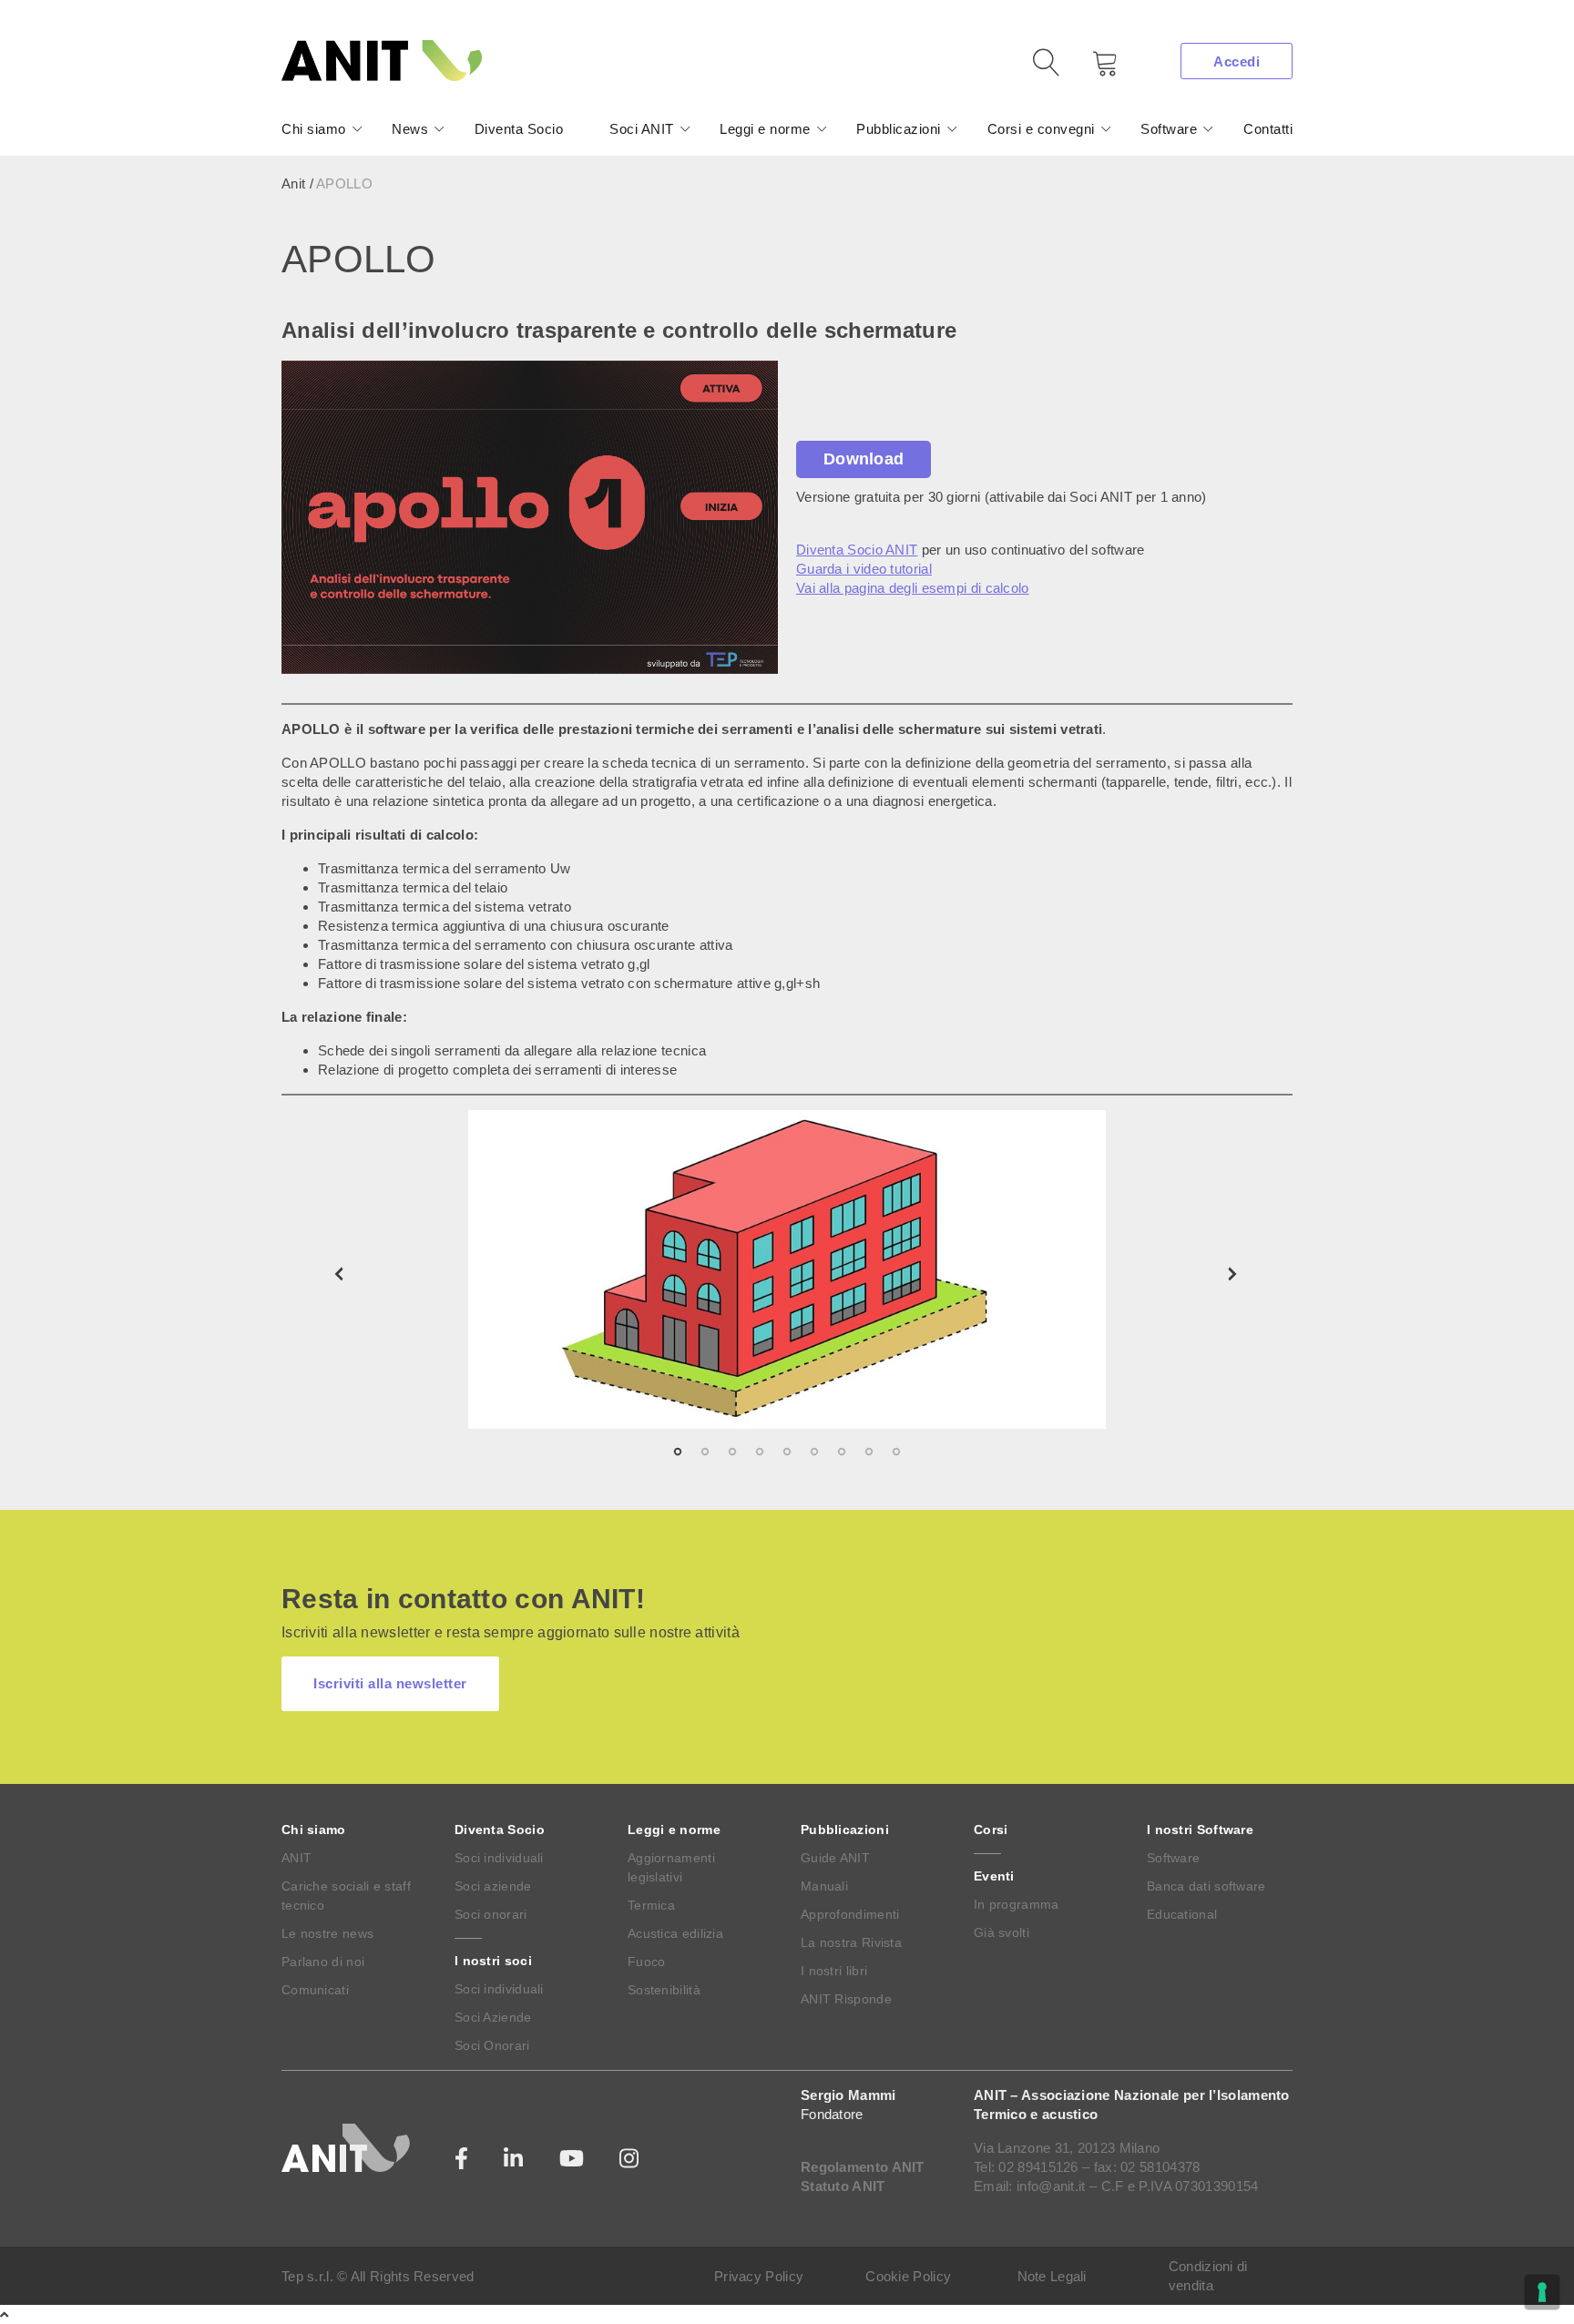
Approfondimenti (850, 1914)
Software (1169, 129)
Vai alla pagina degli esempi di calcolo (913, 588)
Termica (651, 1905)
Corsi (991, 1830)
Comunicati (315, 1990)
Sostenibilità (664, 1990)
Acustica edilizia (675, 1933)
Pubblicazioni (899, 129)
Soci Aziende (493, 2017)
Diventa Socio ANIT (857, 550)
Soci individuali (499, 1858)
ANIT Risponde (846, 1999)
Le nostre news (327, 1933)
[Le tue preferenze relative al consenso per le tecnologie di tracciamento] (1542, 2292)
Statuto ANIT (843, 2186)
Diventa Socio (519, 129)
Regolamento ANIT (863, 2167)
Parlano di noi (323, 1962)
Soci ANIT (642, 129)
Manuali (824, 1886)
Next (1233, 1274)
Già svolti (1002, 1932)
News (410, 129)
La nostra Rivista (851, 1942)
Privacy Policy (759, 2276)
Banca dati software (1206, 1886)
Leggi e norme (765, 129)
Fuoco (647, 1962)
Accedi (1237, 61)
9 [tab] (969, 1452)
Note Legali (1052, 2276)
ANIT (296, 1858)
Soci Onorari (492, 2045)
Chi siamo (314, 129)
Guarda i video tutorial (864, 569)
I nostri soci (493, 1961)
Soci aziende (493, 1886)
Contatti (1268, 129)
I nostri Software (1200, 1830)
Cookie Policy (908, 2276)
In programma (1017, 1904)
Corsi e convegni (1041, 129)
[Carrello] (1092, 70)
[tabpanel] (787, 1269)
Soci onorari (491, 1914)
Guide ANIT (835, 1858)
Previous (341, 1274)
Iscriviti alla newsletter (390, 1683)
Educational (1182, 1914)
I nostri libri (834, 1971)
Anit (293, 183)
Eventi (994, 1876)
